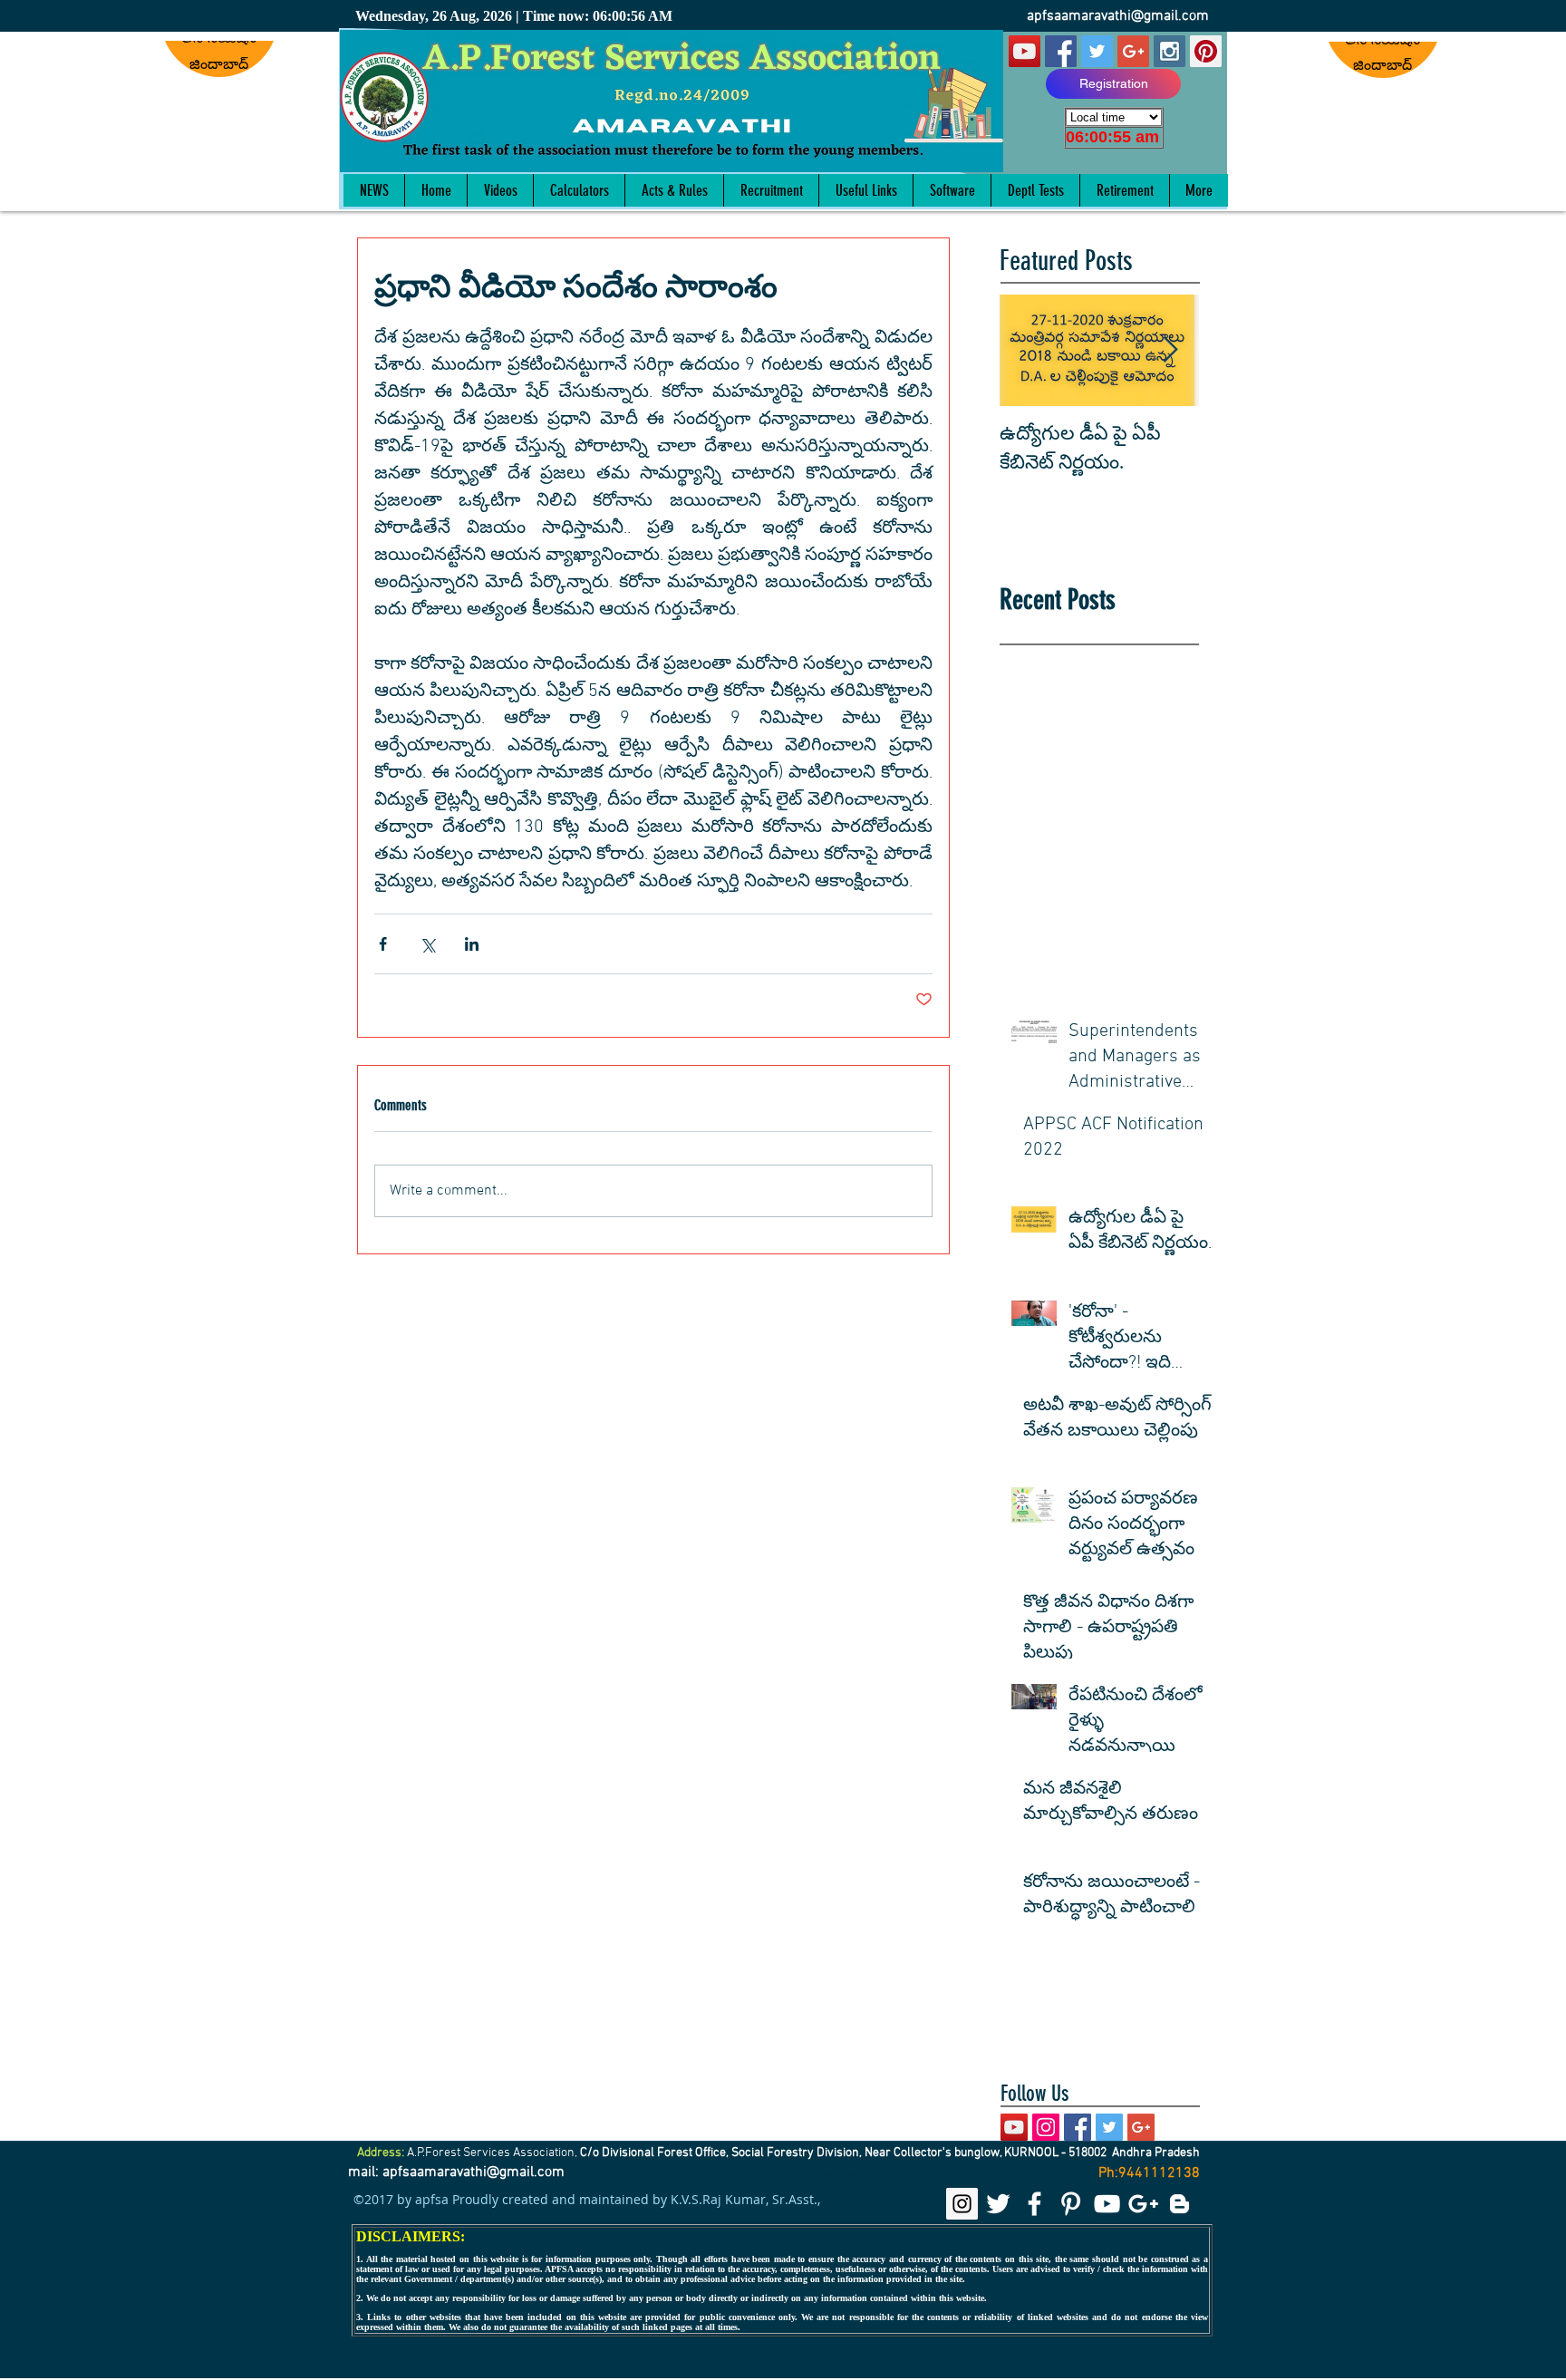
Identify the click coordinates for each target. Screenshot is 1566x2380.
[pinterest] (1071, 2204)
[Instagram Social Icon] (1170, 51)
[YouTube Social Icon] (1025, 51)
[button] (674, 190)
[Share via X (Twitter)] (427, 944)
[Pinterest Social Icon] (1206, 51)
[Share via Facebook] (383, 944)
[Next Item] (1170, 350)
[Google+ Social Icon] (1133, 51)
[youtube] (1107, 2204)
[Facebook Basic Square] (1078, 2127)
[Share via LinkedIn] (472, 944)
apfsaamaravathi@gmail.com (1118, 16)
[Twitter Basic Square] (1109, 2127)
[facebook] (1034, 2204)
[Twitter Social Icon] (1097, 51)
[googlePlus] (1143, 2204)
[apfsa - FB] (1061, 51)
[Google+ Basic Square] (1141, 2127)
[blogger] (1179, 2204)
